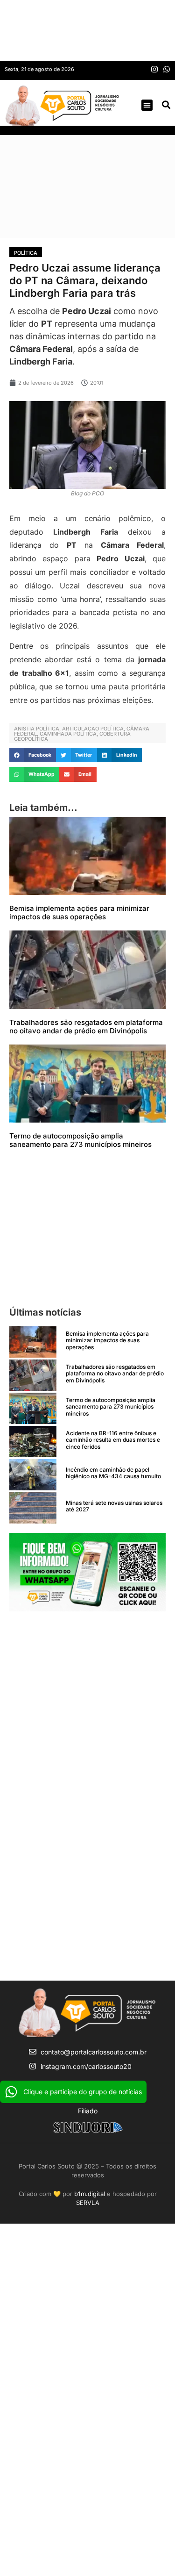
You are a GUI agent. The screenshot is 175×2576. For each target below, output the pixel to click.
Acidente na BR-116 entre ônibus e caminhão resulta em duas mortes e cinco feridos (113, 1440)
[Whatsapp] (167, 69)
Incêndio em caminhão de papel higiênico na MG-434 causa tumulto (113, 1473)
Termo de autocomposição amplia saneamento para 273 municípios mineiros (80, 1140)
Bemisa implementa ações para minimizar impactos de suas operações (79, 912)
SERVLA (88, 2203)
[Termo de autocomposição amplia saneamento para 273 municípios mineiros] (33, 1408)
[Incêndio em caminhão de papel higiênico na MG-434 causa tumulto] (33, 1475)
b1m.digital (90, 2194)
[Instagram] (154, 69)
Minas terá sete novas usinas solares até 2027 (114, 1506)
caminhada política (68, 734)
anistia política (37, 729)
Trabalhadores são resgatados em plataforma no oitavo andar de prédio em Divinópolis (86, 1027)
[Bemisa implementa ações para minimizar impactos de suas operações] (33, 1342)
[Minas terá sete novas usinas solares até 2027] (33, 1508)
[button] (147, 105)
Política (26, 253)
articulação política (93, 729)
